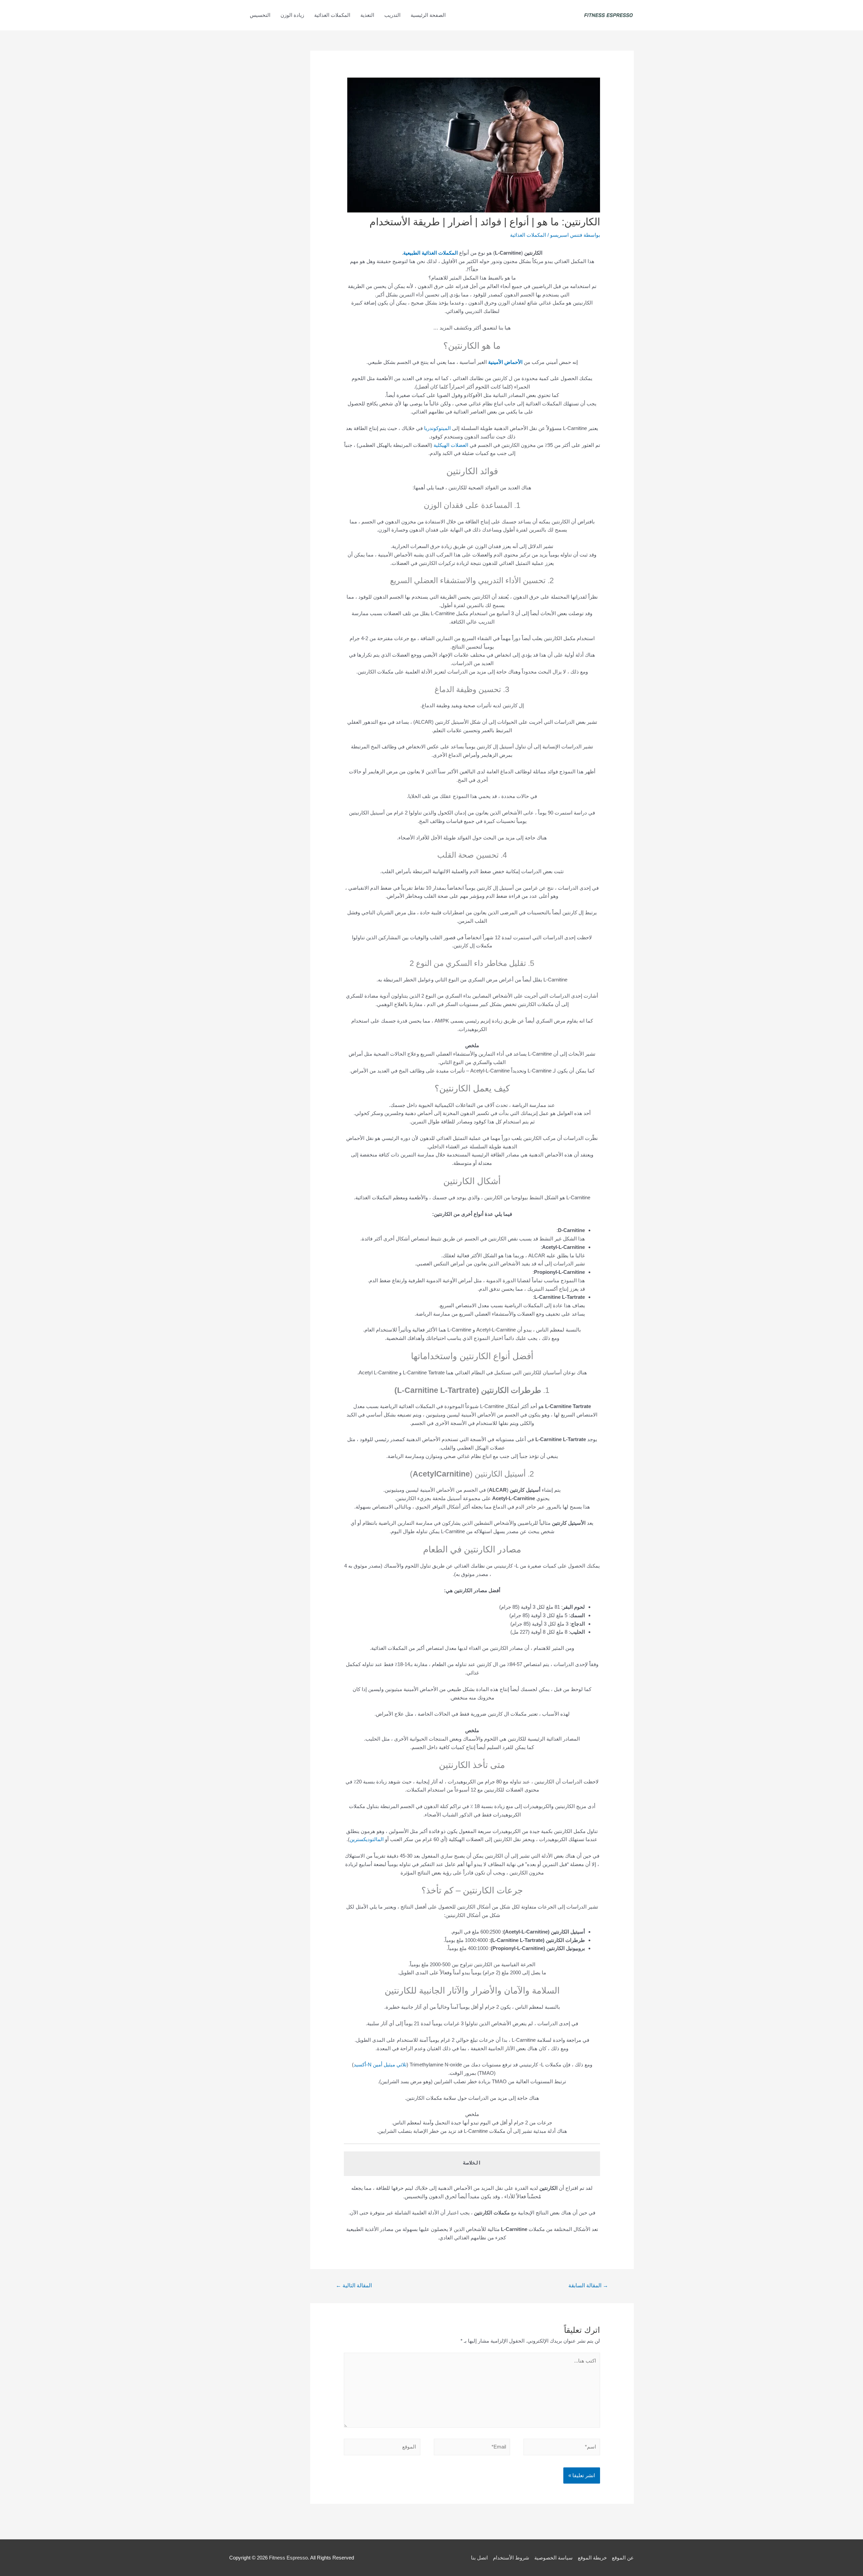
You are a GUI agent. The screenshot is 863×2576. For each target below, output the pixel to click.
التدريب (392, 15)
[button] (237, 15)
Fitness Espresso (288, 2558)
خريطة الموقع (592, 2558)
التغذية (367, 15)
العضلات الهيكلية (451, 445)
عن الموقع (623, 2558)
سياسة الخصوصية (554, 2558)
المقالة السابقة (588, 2285)
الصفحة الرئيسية (428, 15)
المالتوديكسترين (367, 1839)
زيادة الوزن (292, 15)
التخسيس (260, 15)
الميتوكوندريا (437, 428)
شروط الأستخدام (511, 2558)
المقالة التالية (354, 2285)
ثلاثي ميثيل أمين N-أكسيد (380, 2065)
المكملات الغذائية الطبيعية (430, 253)
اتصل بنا (479, 2558)
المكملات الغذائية (332, 15)
